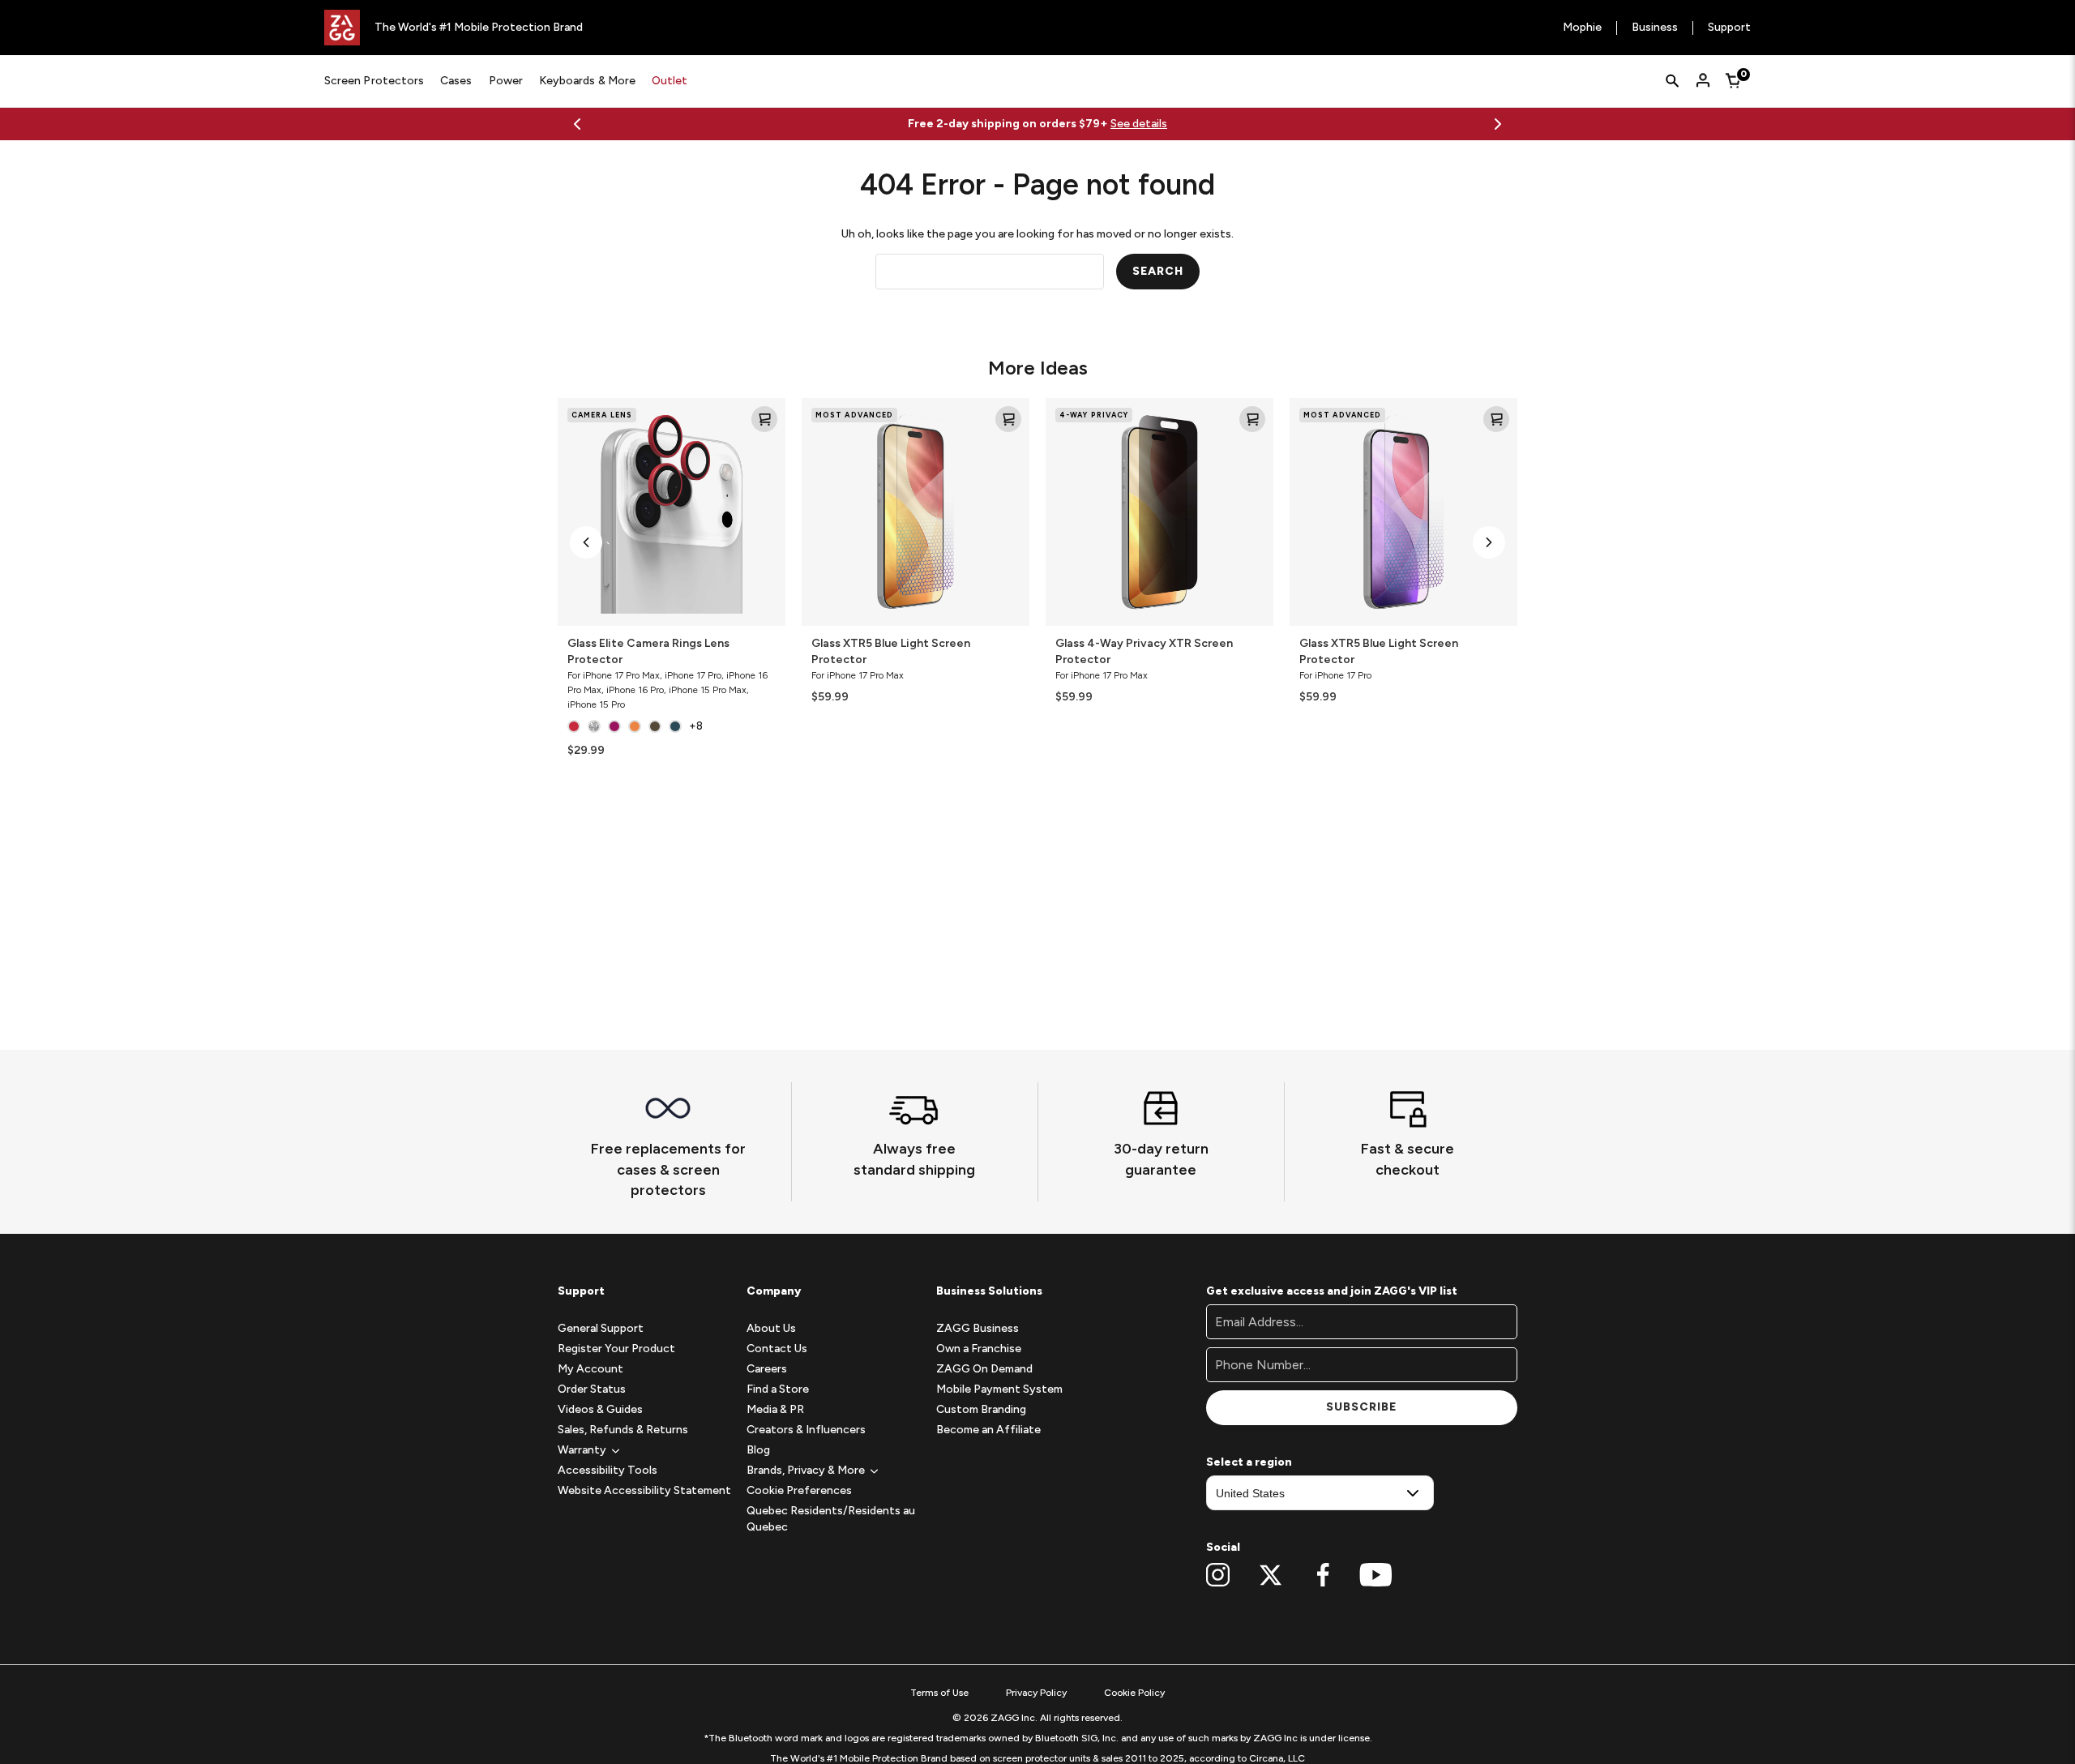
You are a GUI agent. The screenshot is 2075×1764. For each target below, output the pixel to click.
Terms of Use (939, 1693)
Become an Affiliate (988, 1430)
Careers (767, 1369)
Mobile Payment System (999, 1389)
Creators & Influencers (806, 1430)
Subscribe (1361, 1407)
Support (1729, 28)
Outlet (670, 81)
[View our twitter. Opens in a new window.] (1271, 1575)
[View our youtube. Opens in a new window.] (1376, 1575)
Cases (456, 81)
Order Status (592, 1389)
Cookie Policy (1134, 1693)
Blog (758, 1450)
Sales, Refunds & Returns (623, 1430)
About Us (771, 1328)
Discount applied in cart (1126, 124)
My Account (590, 1369)
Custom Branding (981, 1409)
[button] (586, 542)
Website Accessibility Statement (644, 1490)
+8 (696, 726)
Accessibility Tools (608, 1470)
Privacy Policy (1036, 1693)
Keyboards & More (587, 81)
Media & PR (775, 1409)
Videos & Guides (600, 1409)
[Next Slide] (1498, 124)
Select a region (1249, 1462)
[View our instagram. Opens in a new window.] (1218, 1575)
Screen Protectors (374, 81)
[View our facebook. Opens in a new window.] (1323, 1575)
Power (506, 81)
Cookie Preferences (799, 1490)
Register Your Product (616, 1349)
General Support (601, 1328)
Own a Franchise (979, 1349)
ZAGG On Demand (984, 1369)
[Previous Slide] (577, 124)
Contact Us (777, 1349)
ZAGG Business (978, 1328)
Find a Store (778, 1389)
